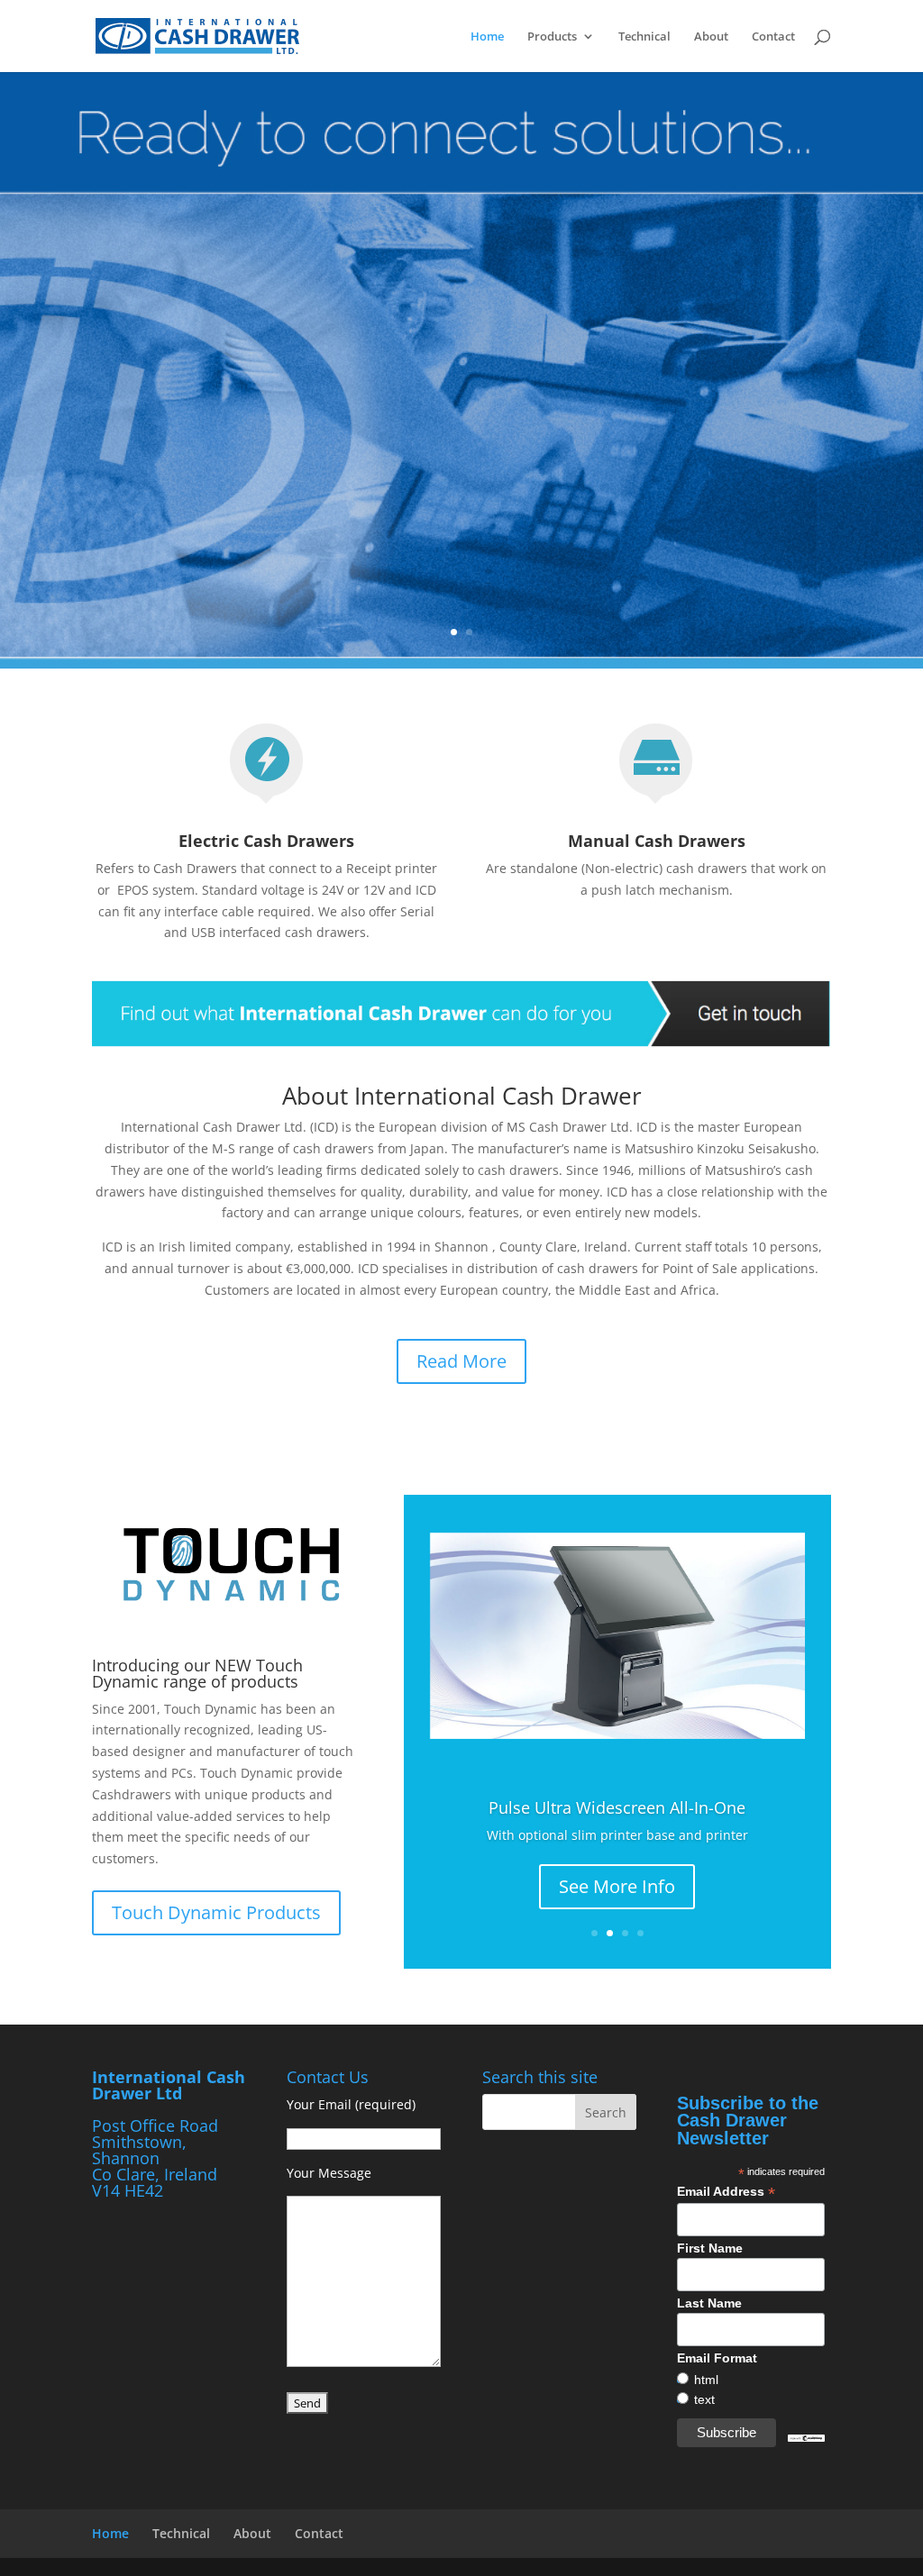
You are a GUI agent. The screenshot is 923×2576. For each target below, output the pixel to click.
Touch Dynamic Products (216, 1912)
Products (552, 37)
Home (487, 37)
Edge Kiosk (617, 1736)
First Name (710, 2248)
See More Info (617, 1814)
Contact (773, 37)
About (711, 37)
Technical (644, 37)
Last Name (709, 2303)
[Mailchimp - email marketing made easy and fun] (806, 2437)
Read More (461, 1361)
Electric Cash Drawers (266, 841)
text (704, 2399)
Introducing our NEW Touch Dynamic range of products (197, 1673)
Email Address (726, 2192)
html (706, 2380)
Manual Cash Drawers (657, 841)
